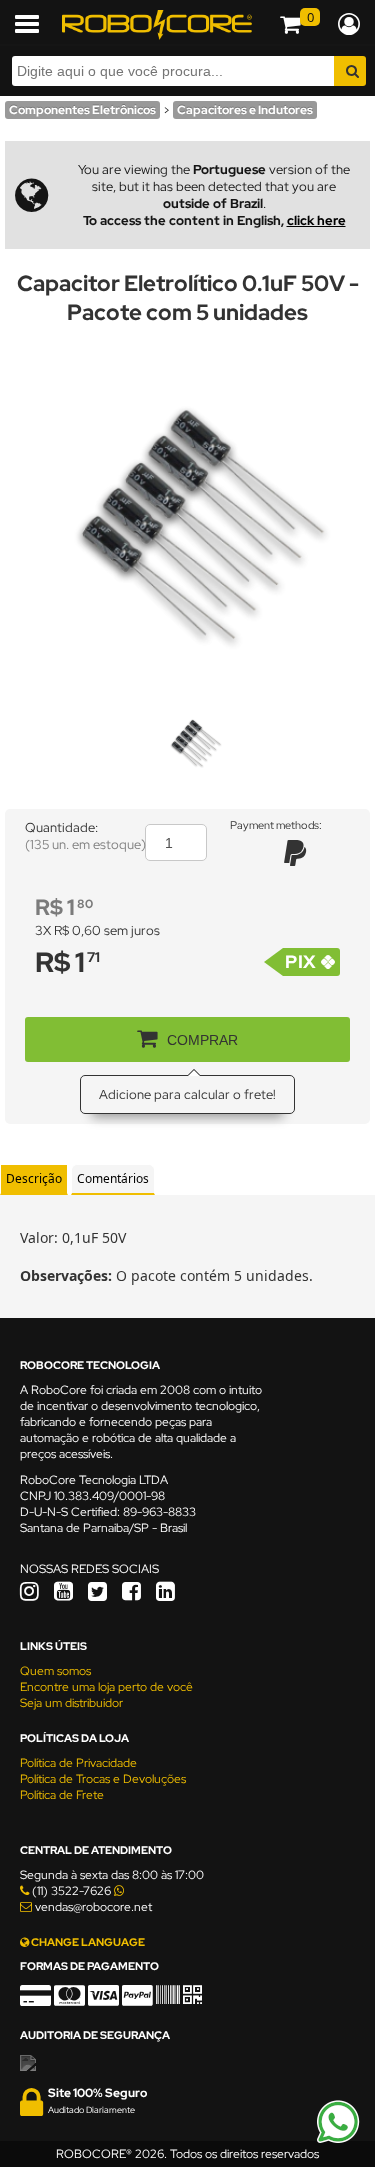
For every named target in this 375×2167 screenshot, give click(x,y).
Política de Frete (62, 1795)
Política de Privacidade (78, 1763)
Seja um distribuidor (71, 1703)
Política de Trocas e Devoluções (103, 1779)
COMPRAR (202, 1040)
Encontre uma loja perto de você (106, 1687)
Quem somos (55, 1671)
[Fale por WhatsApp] (338, 2140)
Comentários (113, 1178)
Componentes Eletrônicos (82, 110)
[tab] (34, 1179)
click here (316, 220)
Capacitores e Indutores (245, 110)
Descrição (34, 1178)
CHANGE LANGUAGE (87, 1942)
